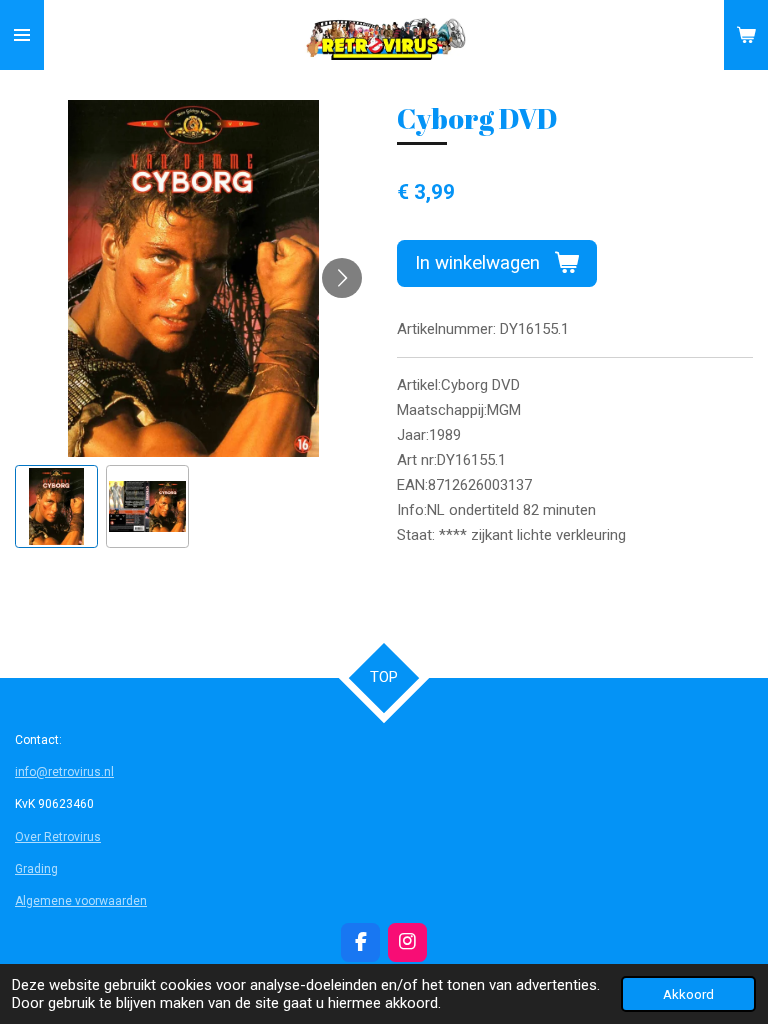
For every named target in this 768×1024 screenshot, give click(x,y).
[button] (56, 506)
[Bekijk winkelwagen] (746, 35)
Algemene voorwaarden (81, 901)
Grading (36, 869)
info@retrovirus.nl (64, 772)
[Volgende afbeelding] (342, 278)
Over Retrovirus (58, 837)
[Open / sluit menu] (22, 35)
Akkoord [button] (688, 994)
